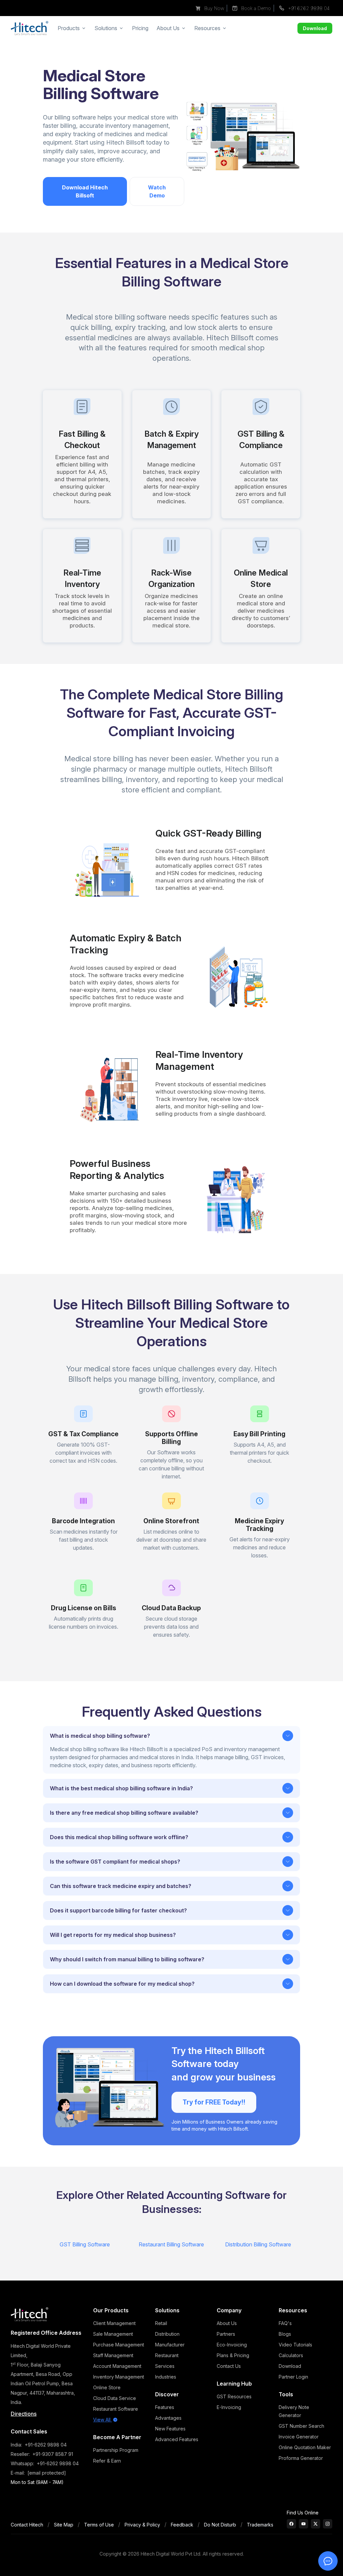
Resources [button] (207, 28)
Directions (24, 2414)
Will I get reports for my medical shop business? (113, 1935)
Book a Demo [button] (255, 8)
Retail (161, 2323)
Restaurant (167, 2355)
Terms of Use (99, 2525)
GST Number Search (301, 2426)
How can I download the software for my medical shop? (122, 1984)
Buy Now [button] (214, 8)
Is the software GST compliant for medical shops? (115, 1862)
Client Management (114, 2323)
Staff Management (113, 2355)
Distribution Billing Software (258, 2244)
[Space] (29, 2314)
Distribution (167, 2334)
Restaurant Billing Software (171, 2244)
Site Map (64, 2525)
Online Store (107, 2387)
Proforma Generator (301, 2458)
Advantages (168, 2418)
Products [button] (69, 28)
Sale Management (113, 2334)
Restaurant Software (116, 2409)
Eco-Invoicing (232, 2345)
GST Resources (234, 2396)
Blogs (285, 2334)
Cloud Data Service (115, 2398)
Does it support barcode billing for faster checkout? (118, 1910)
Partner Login (293, 2377)
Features (165, 2407)
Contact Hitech (27, 2525)
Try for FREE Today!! (214, 2102)
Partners (226, 2334)
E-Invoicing (229, 2407)
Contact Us (229, 2366)
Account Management (117, 2366)
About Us (227, 2323)
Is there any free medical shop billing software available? (124, 1813)
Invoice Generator (299, 2437)
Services (165, 2366)
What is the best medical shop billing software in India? (121, 1788)
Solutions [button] (106, 28)
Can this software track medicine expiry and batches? (121, 1886)
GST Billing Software (85, 2244)
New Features (170, 2429)
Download (315, 28)
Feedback (182, 2525)
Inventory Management (119, 2377)
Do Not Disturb (220, 2525)
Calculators (291, 2355)
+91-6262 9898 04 (46, 2445)
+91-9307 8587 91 (53, 2454)
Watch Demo (157, 191)
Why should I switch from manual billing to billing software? (127, 1959)
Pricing (140, 28)
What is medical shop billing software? (100, 1736)
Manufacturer (170, 2345)
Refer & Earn (107, 2461)
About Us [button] (168, 28)
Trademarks (260, 2525)
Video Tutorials (295, 2345)
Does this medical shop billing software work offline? (119, 1837)
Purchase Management (119, 2345)
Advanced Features (177, 2439)
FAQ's (285, 2323)
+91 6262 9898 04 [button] (308, 8)
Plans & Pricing (233, 2355)
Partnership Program (116, 2450)
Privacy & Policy (142, 2525)
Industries (166, 2377)
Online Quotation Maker (305, 2447)
